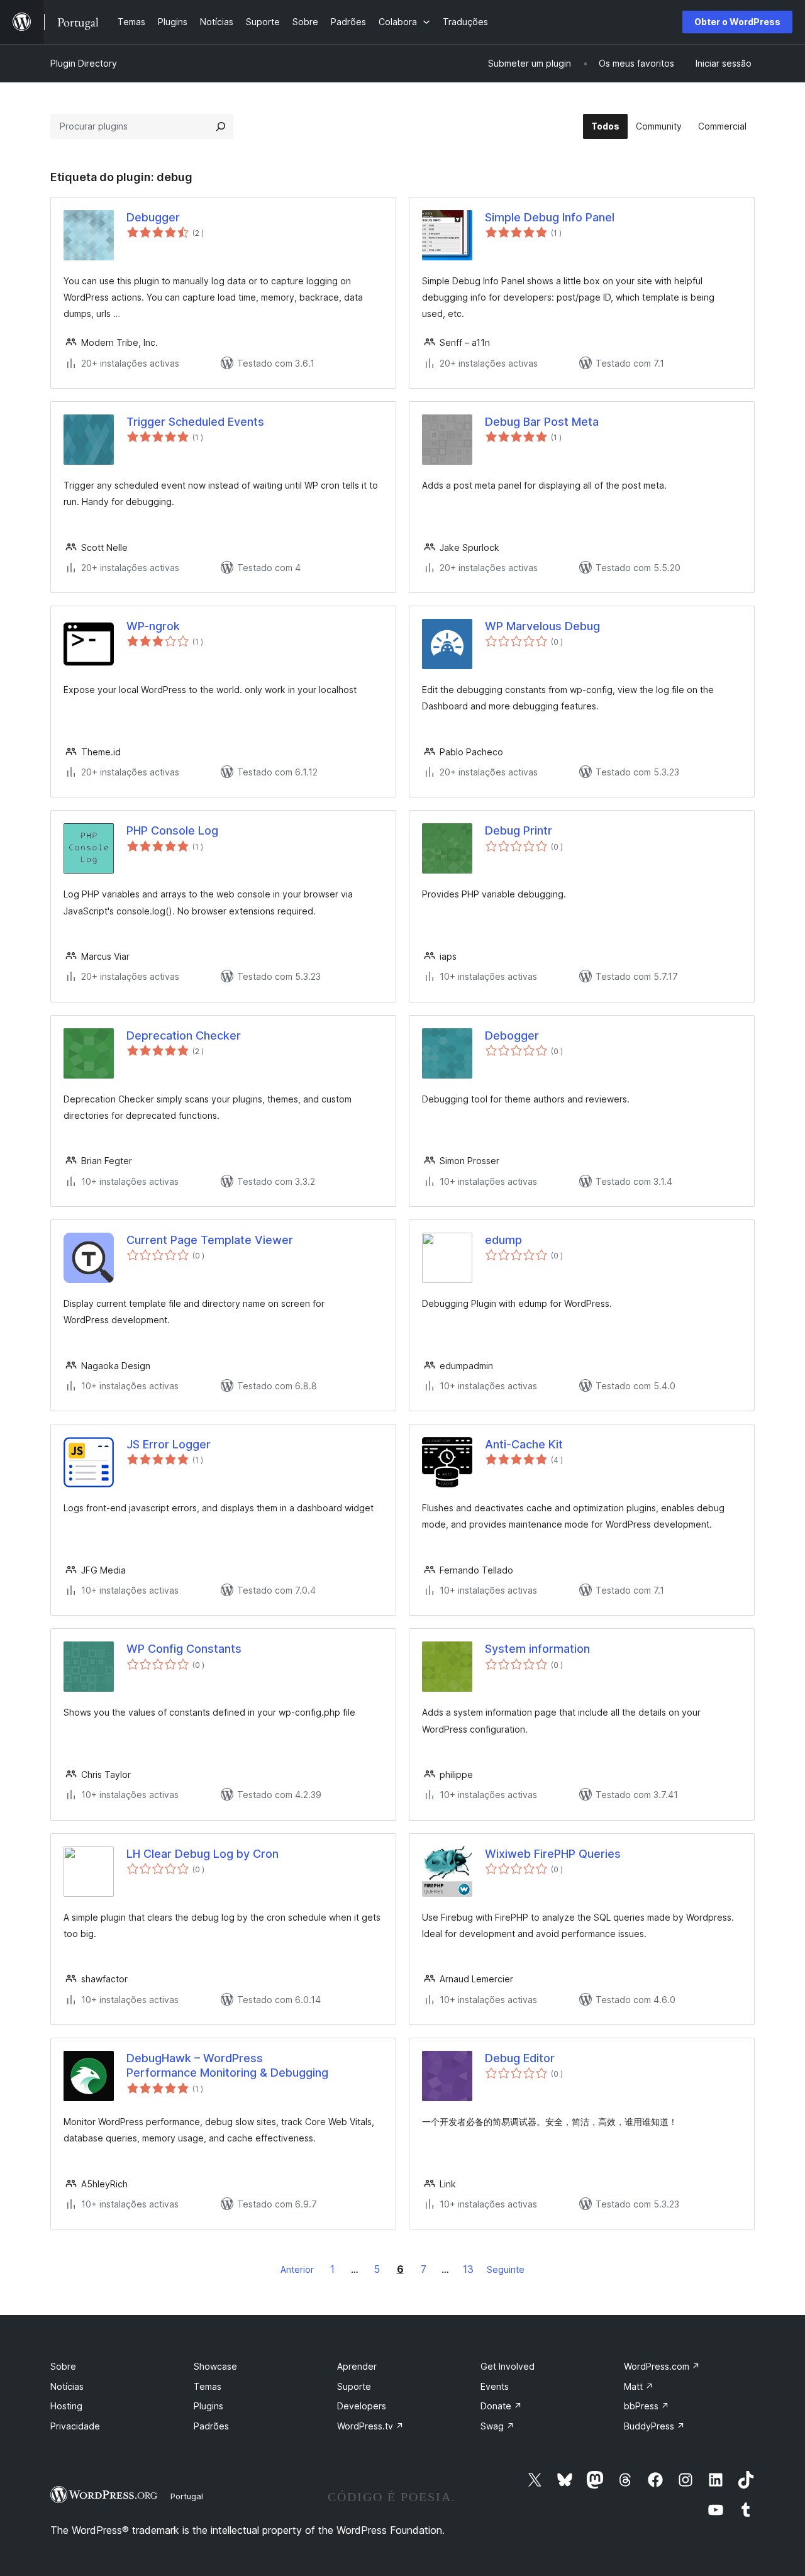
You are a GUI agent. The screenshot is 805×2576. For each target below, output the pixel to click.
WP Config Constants (184, 1649)
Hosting (66, 2406)
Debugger (153, 217)
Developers (362, 2406)
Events (495, 2386)
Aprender (357, 2366)
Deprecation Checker (184, 1035)
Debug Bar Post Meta (542, 422)
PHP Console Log (172, 830)
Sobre (63, 2366)
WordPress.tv (370, 2426)
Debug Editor (520, 2058)
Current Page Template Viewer (210, 1240)
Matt (639, 2386)
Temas (208, 2386)
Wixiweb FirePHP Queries (553, 1854)
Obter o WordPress (737, 22)
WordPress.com (662, 2366)
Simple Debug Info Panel (550, 217)
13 (468, 2269)
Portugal (187, 2496)
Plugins (208, 2406)
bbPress (647, 2406)
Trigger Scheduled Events (195, 422)
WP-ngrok (153, 626)
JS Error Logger (169, 1444)
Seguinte (506, 2269)
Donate (501, 2406)
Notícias (67, 2386)
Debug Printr (519, 830)
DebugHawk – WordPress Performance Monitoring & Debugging (227, 2065)
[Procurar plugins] (221, 126)
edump (503, 1240)
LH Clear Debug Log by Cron (203, 1854)
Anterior (297, 2269)
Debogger (512, 1035)
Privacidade (75, 2426)
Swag (497, 2426)
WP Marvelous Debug (542, 626)
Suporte (354, 2386)
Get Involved (508, 2366)
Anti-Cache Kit (524, 1444)
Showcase (215, 2366)
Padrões (211, 2426)
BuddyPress (654, 2426)
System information (537, 1649)
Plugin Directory (84, 63)
